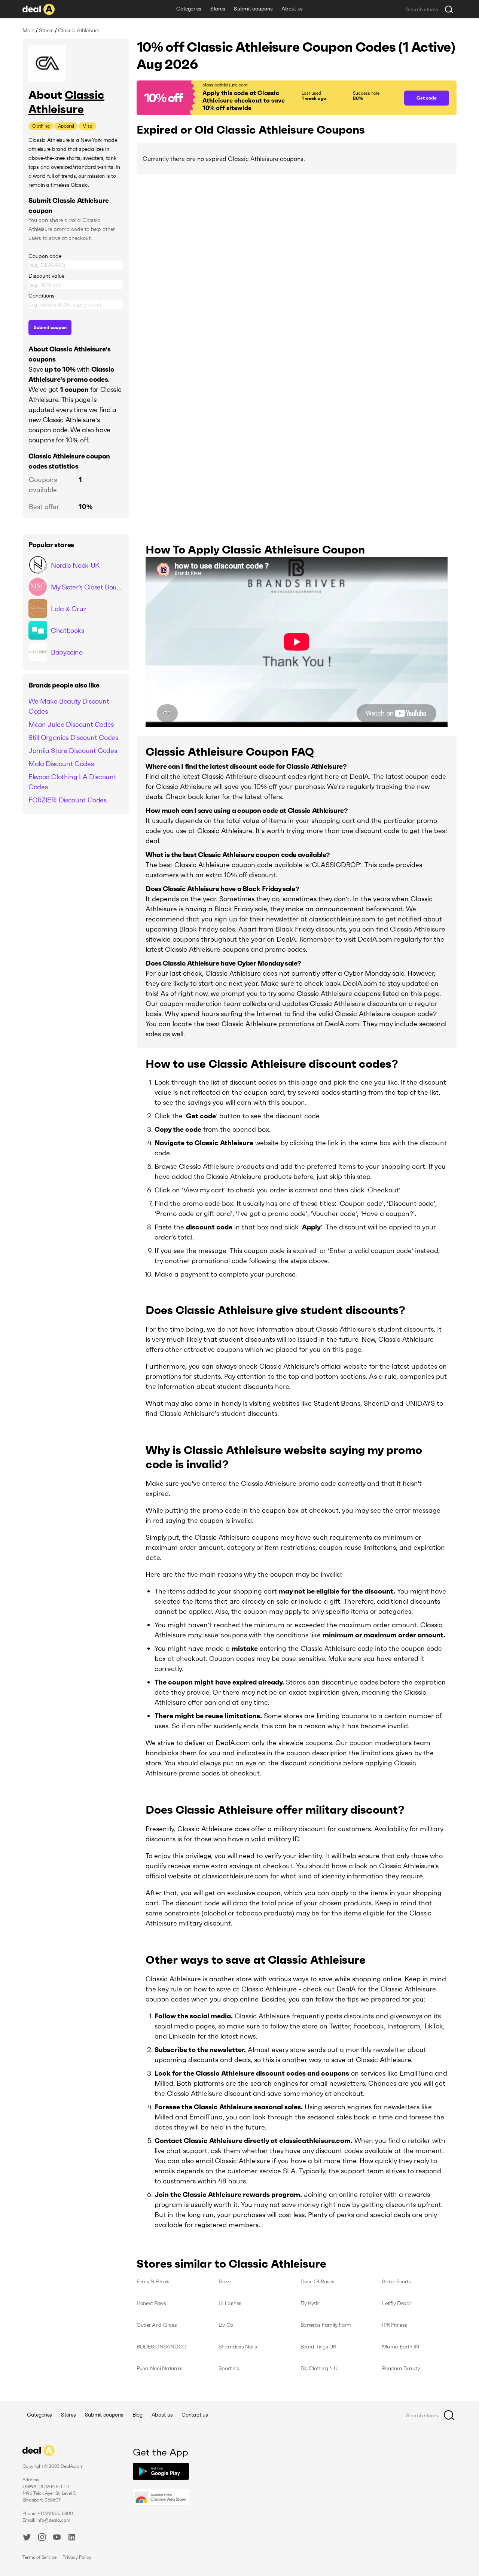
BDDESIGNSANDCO (161, 2347)
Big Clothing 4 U (319, 2368)
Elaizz (225, 2281)
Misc (87, 126)
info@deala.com (53, 2520)
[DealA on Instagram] (42, 2538)
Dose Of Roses (318, 2281)
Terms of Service (39, 2557)
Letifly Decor (396, 2303)
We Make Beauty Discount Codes (69, 706)
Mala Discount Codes (61, 764)
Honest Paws (151, 2303)
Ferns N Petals (153, 2281)
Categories (189, 9)
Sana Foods (396, 2281)
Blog (138, 2415)
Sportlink (229, 2368)
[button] (267, 98)
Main (28, 30)
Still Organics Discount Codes (73, 737)
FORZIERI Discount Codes (68, 800)
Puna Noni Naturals (160, 2368)
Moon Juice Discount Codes (71, 724)
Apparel (66, 126)
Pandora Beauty (401, 2368)
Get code (427, 98)
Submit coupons (253, 9)
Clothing (41, 126)
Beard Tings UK (319, 2347)
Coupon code (45, 256)
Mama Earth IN (400, 2347)
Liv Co (226, 2325)
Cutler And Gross (157, 2325)
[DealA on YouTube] (57, 2538)
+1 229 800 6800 (55, 2513)
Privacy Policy (77, 2557)
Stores (218, 9)
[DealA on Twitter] (27, 2538)
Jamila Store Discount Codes (73, 751)
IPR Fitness (395, 2325)
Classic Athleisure (66, 102)
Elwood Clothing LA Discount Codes (72, 782)
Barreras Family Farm (326, 2325)
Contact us (195, 2415)
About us (292, 9)
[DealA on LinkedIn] (72, 2538)
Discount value (46, 276)
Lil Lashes (230, 2303)
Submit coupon (50, 327)
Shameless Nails (238, 2347)
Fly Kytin (310, 2303)
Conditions (42, 296)
